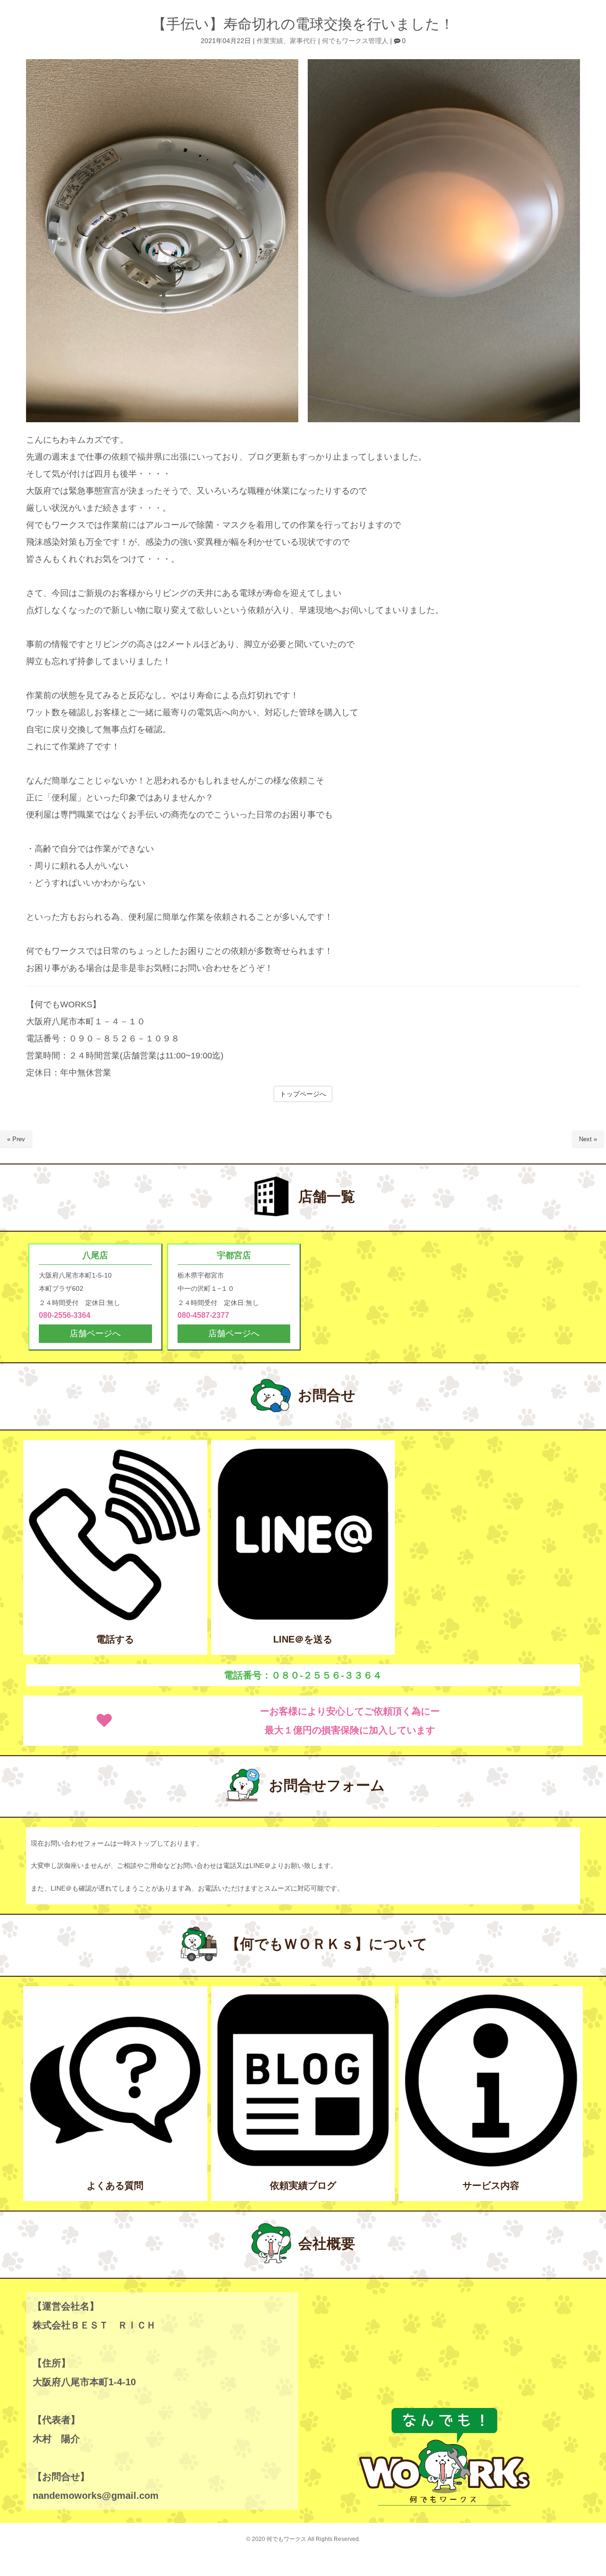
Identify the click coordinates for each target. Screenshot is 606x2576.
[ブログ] (303, 2165)
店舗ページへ (95, 1333)
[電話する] (115, 1619)
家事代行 (303, 41)
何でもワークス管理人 (355, 41)
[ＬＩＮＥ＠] (303, 1619)
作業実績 (270, 41)
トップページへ (303, 1094)
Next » (588, 1139)
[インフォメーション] (491, 2165)
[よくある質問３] (115, 2165)
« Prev (16, 1139)
